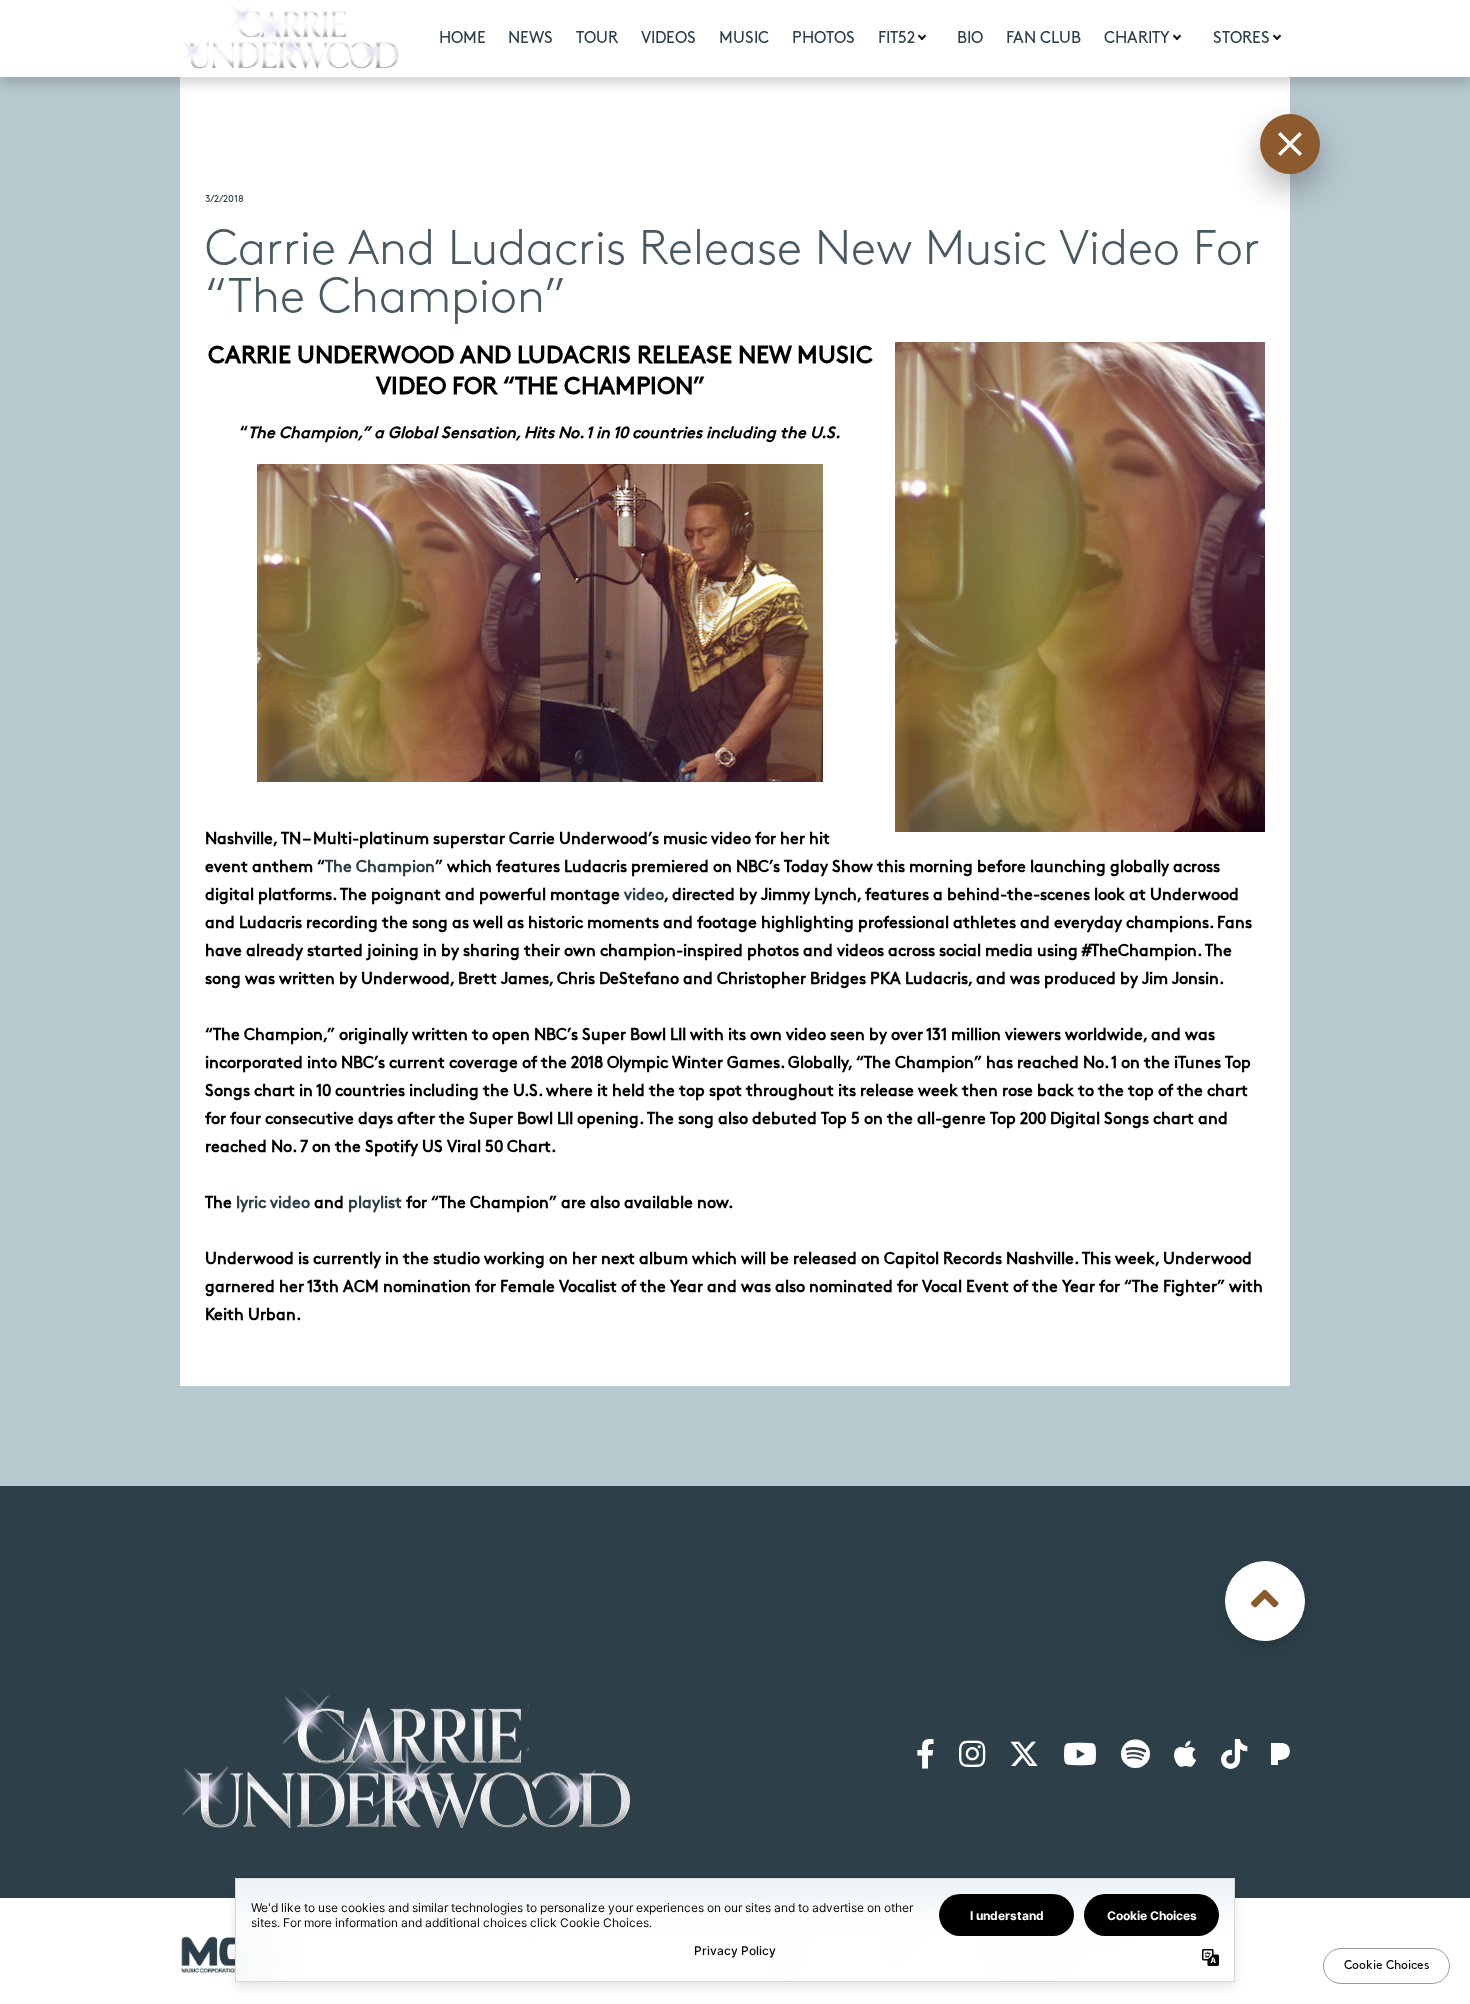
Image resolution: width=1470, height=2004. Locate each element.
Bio (970, 38)
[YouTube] (1080, 1756)
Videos (668, 38)
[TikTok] (1234, 1756)
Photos (823, 38)
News (530, 38)
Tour (597, 38)
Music (744, 38)
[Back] (1290, 144)
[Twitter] (1024, 1756)
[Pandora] (1280, 1756)
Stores (1241, 38)
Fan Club (1043, 38)
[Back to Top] (1265, 1601)
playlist (375, 1203)
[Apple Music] (1185, 1756)
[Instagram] (972, 1756)
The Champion (380, 867)
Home (462, 38)
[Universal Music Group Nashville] (227, 1954)
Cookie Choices (1237, 1949)
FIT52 (896, 38)
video (644, 895)
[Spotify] (1135, 1756)
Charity (1137, 38)
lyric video (273, 1203)
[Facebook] (925, 1756)
